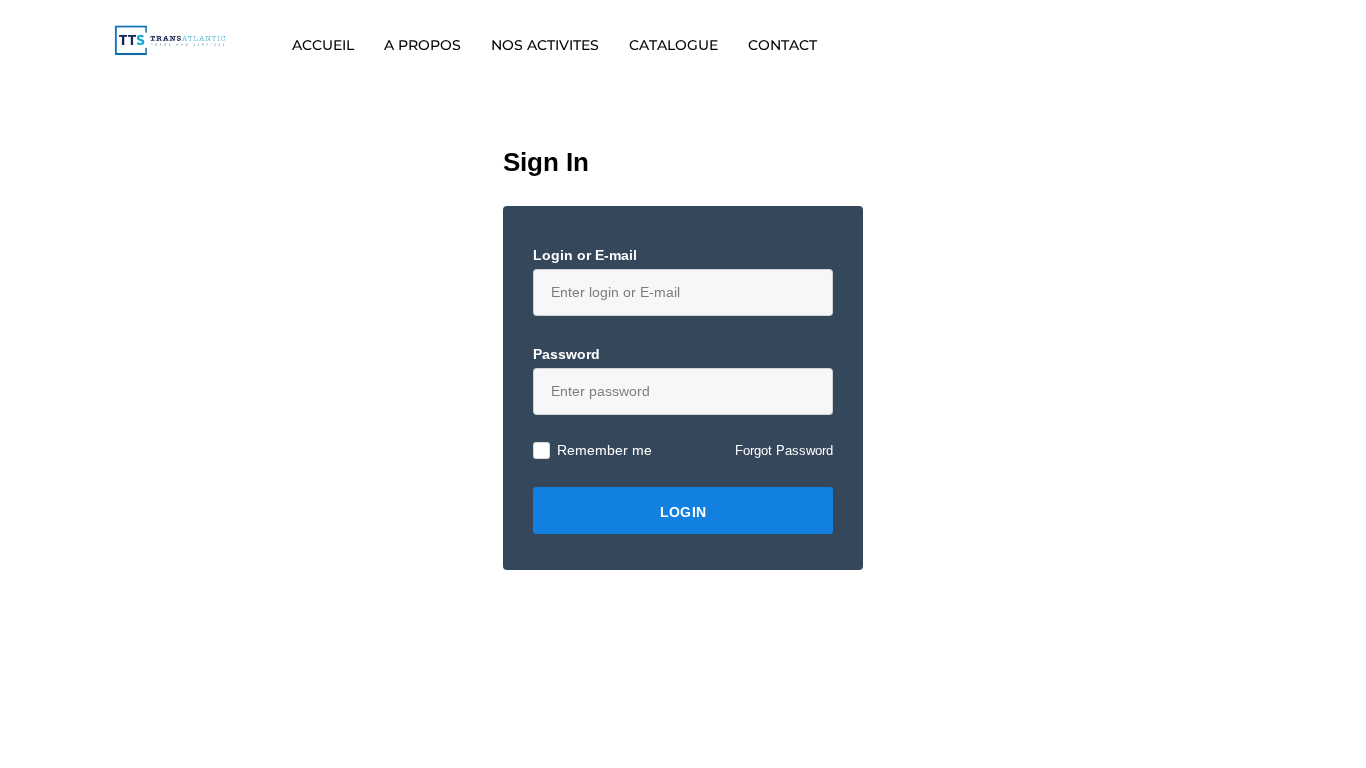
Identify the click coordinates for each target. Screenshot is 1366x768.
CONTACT (782, 45)
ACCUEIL (323, 45)
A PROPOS (422, 45)
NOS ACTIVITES (545, 45)
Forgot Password (784, 450)
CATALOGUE (673, 45)
